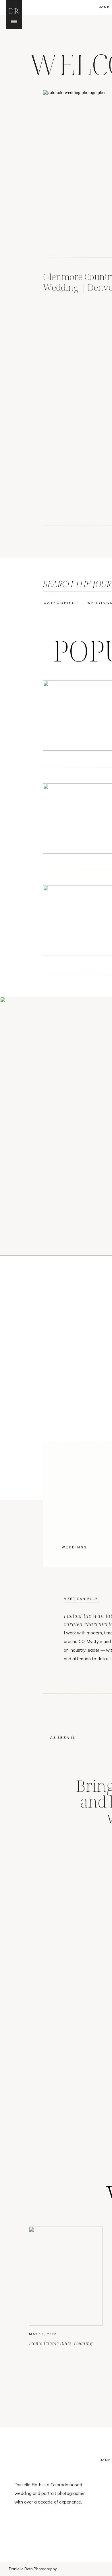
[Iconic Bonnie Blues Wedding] (66, 2276)
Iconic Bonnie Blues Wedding (61, 2343)
